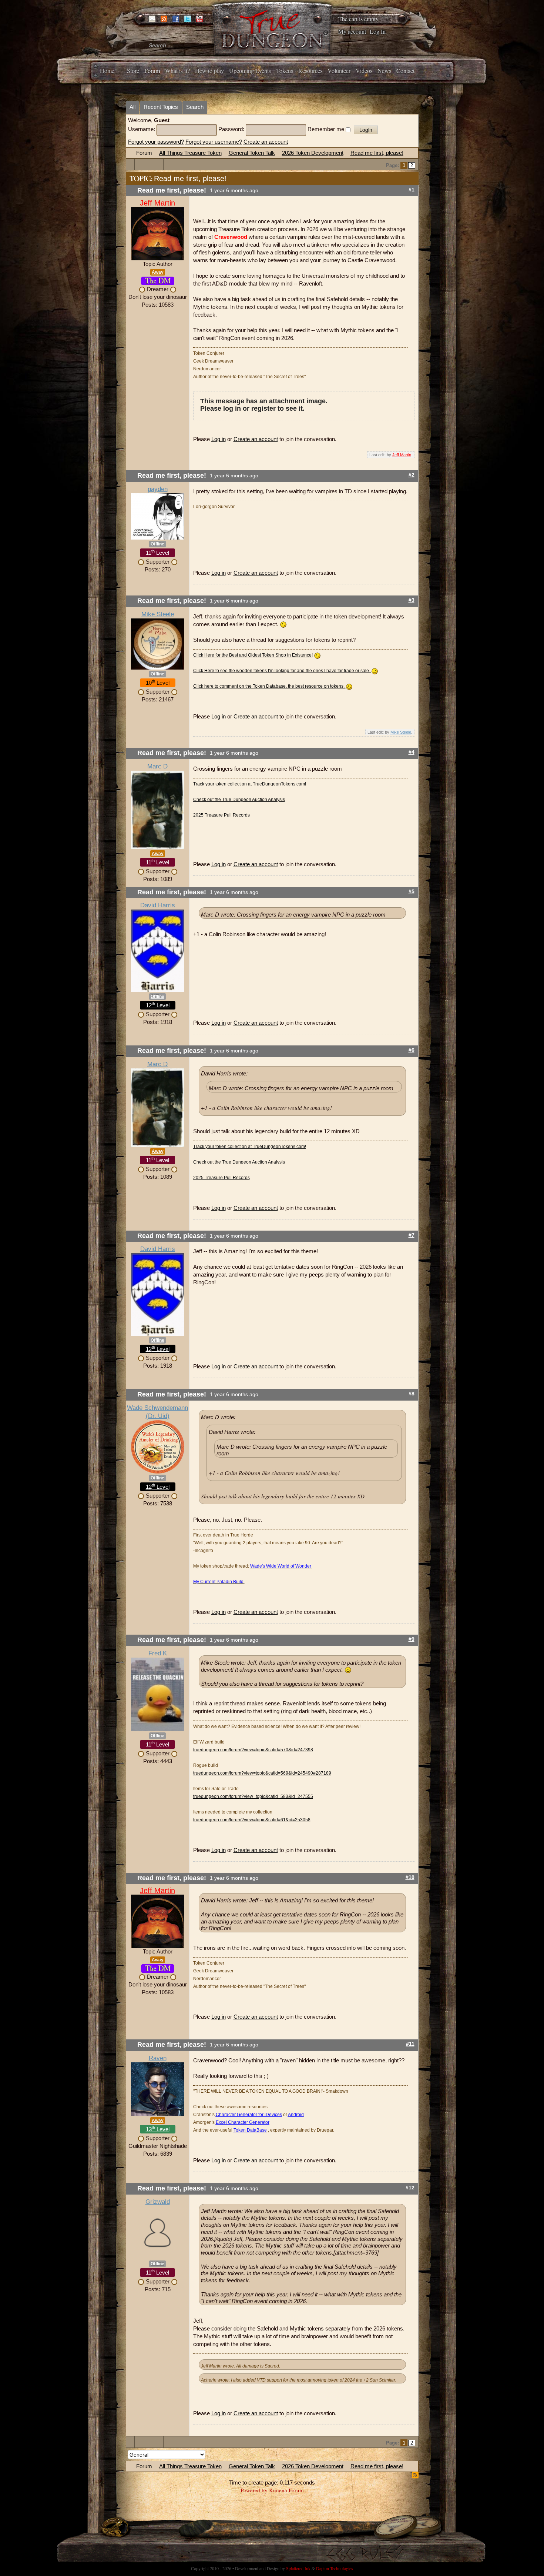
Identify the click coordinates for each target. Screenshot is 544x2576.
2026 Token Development (313, 153)
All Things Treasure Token (190, 153)
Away (158, 272)
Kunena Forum (286, 2490)
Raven (158, 2058)
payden (158, 489)
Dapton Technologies (335, 2568)
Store (133, 71)
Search (195, 107)
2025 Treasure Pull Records (221, 815)
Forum (152, 71)
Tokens (285, 71)
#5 (412, 892)
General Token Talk (252, 153)
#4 (412, 752)
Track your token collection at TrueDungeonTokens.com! (250, 784)
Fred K (158, 1653)
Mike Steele (158, 614)
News (384, 71)
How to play (209, 71)
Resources (310, 71)
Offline (157, 544)
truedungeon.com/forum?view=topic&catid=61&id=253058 (252, 1820)
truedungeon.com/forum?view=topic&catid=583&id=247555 (253, 1796)
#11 (410, 2044)
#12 (410, 2188)
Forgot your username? (214, 142)
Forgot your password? (156, 142)
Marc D (157, 766)
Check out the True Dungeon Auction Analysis (239, 800)
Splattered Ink (298, 2568)
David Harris (158, 905)
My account (352, 31)
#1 (412, 190)
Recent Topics (161, 107)
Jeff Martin (157, 203)
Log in (219, 439)
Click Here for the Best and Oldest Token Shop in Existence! (253, 655)
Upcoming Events (250, 71)
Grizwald (158, 2202)
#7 (412, 1235)
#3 (412, 600)
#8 (412, 1394)
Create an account (266, 142)
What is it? (177, 71)
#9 (412, 1639)
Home (107, 71)
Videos (364, 71)
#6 (412, 1050)
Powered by (254, 2490)
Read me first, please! (377, 153)
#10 (410, 1877)
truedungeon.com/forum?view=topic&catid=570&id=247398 (253, 1750)
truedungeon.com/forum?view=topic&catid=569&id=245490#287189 (262, 1773)
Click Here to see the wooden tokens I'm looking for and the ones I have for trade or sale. (282, 671)
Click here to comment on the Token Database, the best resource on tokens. (269, 686)
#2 (412, 475)
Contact (405, 71)
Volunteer (339, 71)
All (132, 107)
